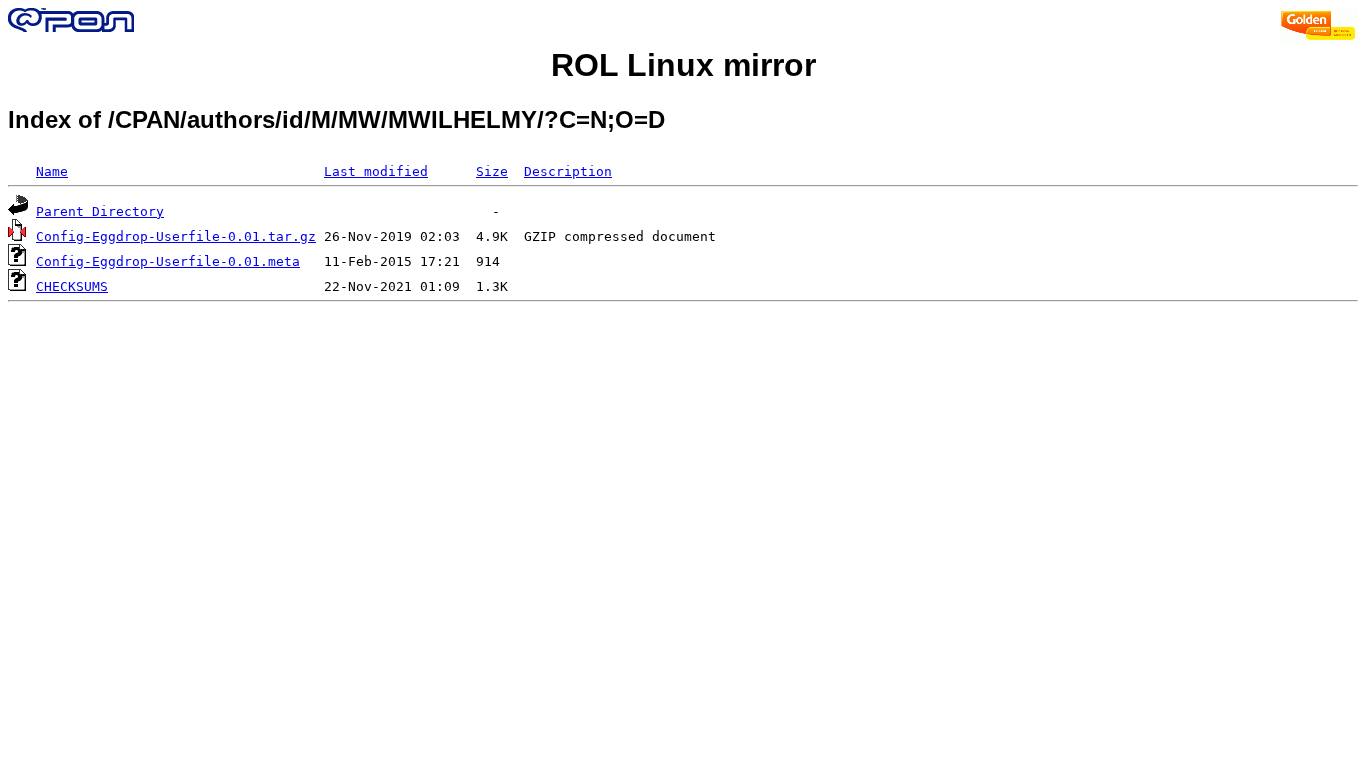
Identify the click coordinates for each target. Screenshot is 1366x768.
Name (52, 171)
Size (492, 171)
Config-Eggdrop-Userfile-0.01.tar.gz (176, 236)
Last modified (376, 171)
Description (568, 171)
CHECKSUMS (72, 286)
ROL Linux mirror (683, 65)
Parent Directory (100, 211)
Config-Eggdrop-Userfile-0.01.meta (168, 261)
